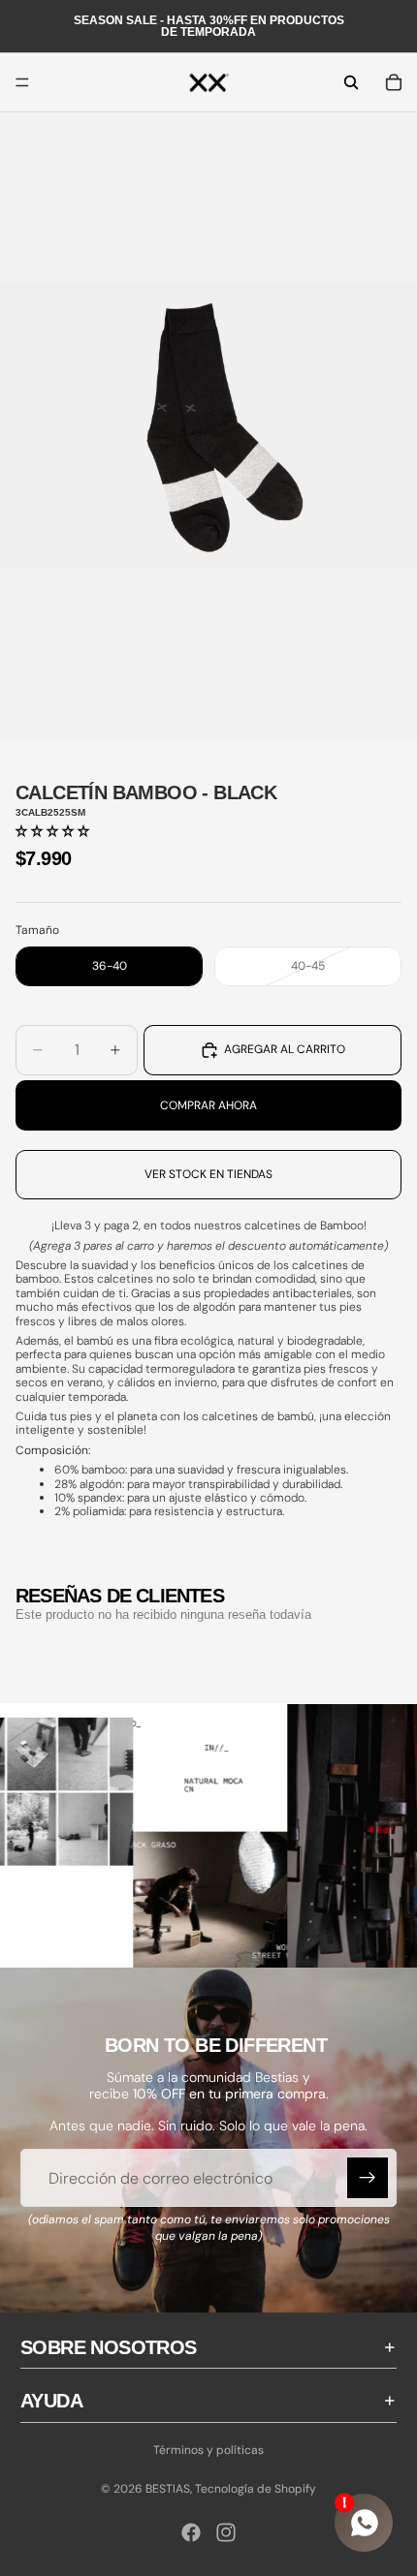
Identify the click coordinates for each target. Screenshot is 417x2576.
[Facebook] (191, 2532)
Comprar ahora (208, 1105)
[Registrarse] (368, 2179)
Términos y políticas (208, 2450)
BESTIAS (168, 2489)
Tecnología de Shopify (256, 2489)
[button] (52, 831)
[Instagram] (226, 2532)
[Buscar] (351, 82)
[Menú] (22, 82)
